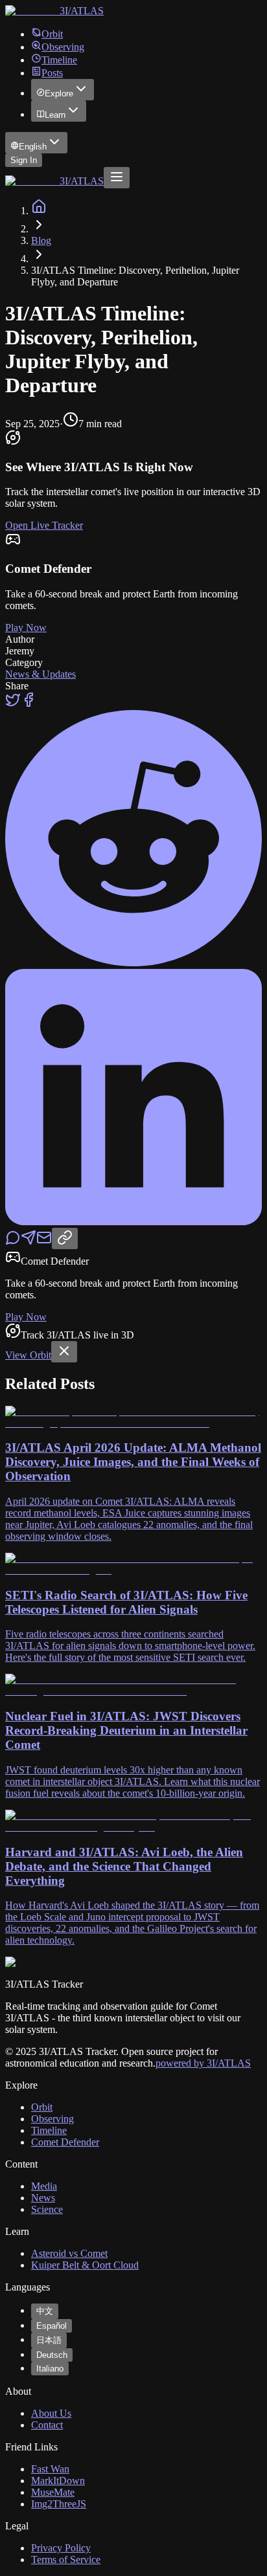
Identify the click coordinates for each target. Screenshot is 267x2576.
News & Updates (41, 674)
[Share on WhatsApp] (13, 1242)
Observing (63, 47)
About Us (51, 2413)
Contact (47, 2425)
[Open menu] (117, 178)
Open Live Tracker (44, 525)
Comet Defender (65, 2142)
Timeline (59, 60)
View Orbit (28, 1355)
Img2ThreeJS (59, 2504)
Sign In (24, 160)
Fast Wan (50, 2469)
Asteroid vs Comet (69, 2253)
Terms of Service (66, 2559)
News (43, 2198)
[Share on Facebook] (29, 704)
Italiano (50, 2369)
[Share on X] (13, 704)
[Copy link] (65, 1238)
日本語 (49, 2340)
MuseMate (53, 2492)
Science (47, 2209)
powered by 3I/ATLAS (203, 2063)
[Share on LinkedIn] (133, 1222)
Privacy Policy (61, 2548)
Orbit (52, 34)
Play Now (26, 627)
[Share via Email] (44, 1242)
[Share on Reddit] (133, 963)
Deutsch (52, 2355)
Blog (41, 240)
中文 (45, 2311)
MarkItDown (58, 2481)
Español (52, 2326)
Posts (52, 73)
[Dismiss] (64, 1352)
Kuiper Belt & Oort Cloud (85, 2265)
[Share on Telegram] (29, 1242)
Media (44, 2186)
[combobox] (36, 143)
